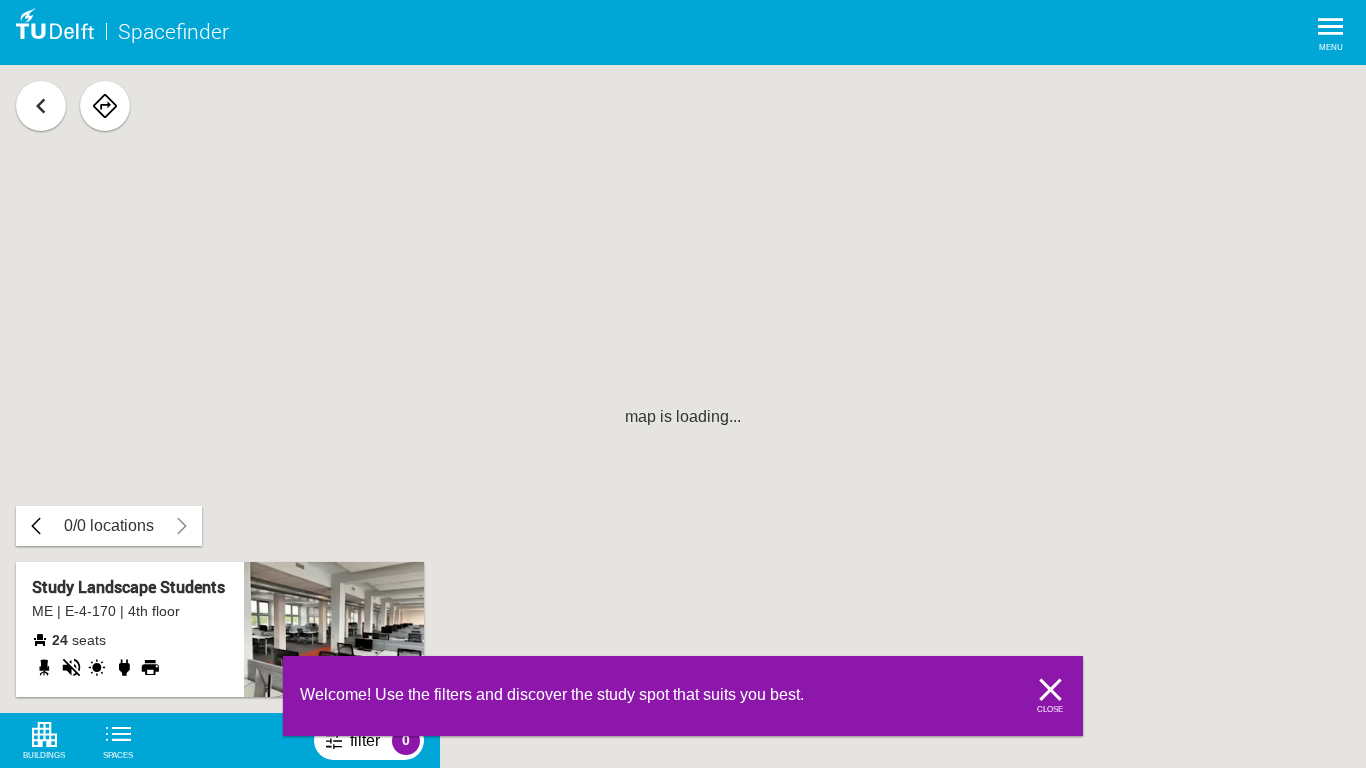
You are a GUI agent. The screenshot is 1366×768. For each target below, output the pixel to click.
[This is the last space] (36, 526)
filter (387, 746)
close (1050, 709)
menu (1331, 47)
